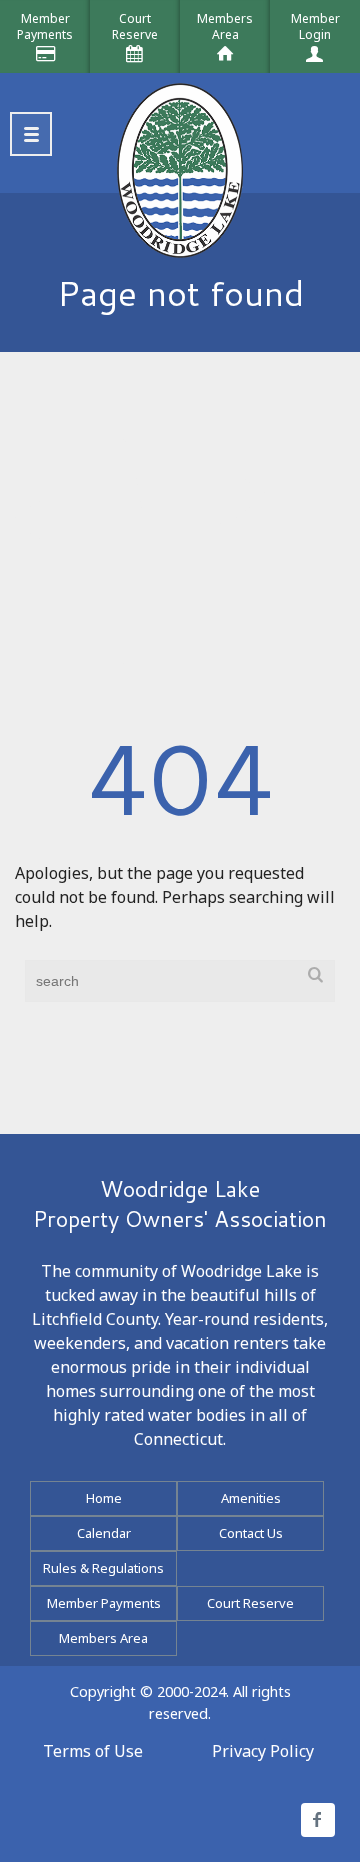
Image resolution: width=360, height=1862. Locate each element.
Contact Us (251, 1533)
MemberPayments (45, 27)
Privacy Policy (263, 1751)
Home (104, 1498)
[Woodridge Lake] (180, 138)
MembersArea (225, 27)
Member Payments (104, 1603)
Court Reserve (250, 1603)
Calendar (104, 1533)
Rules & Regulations (103, 1568)
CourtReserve (135, 27)
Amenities (251, 1498)
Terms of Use (93, 1751)
